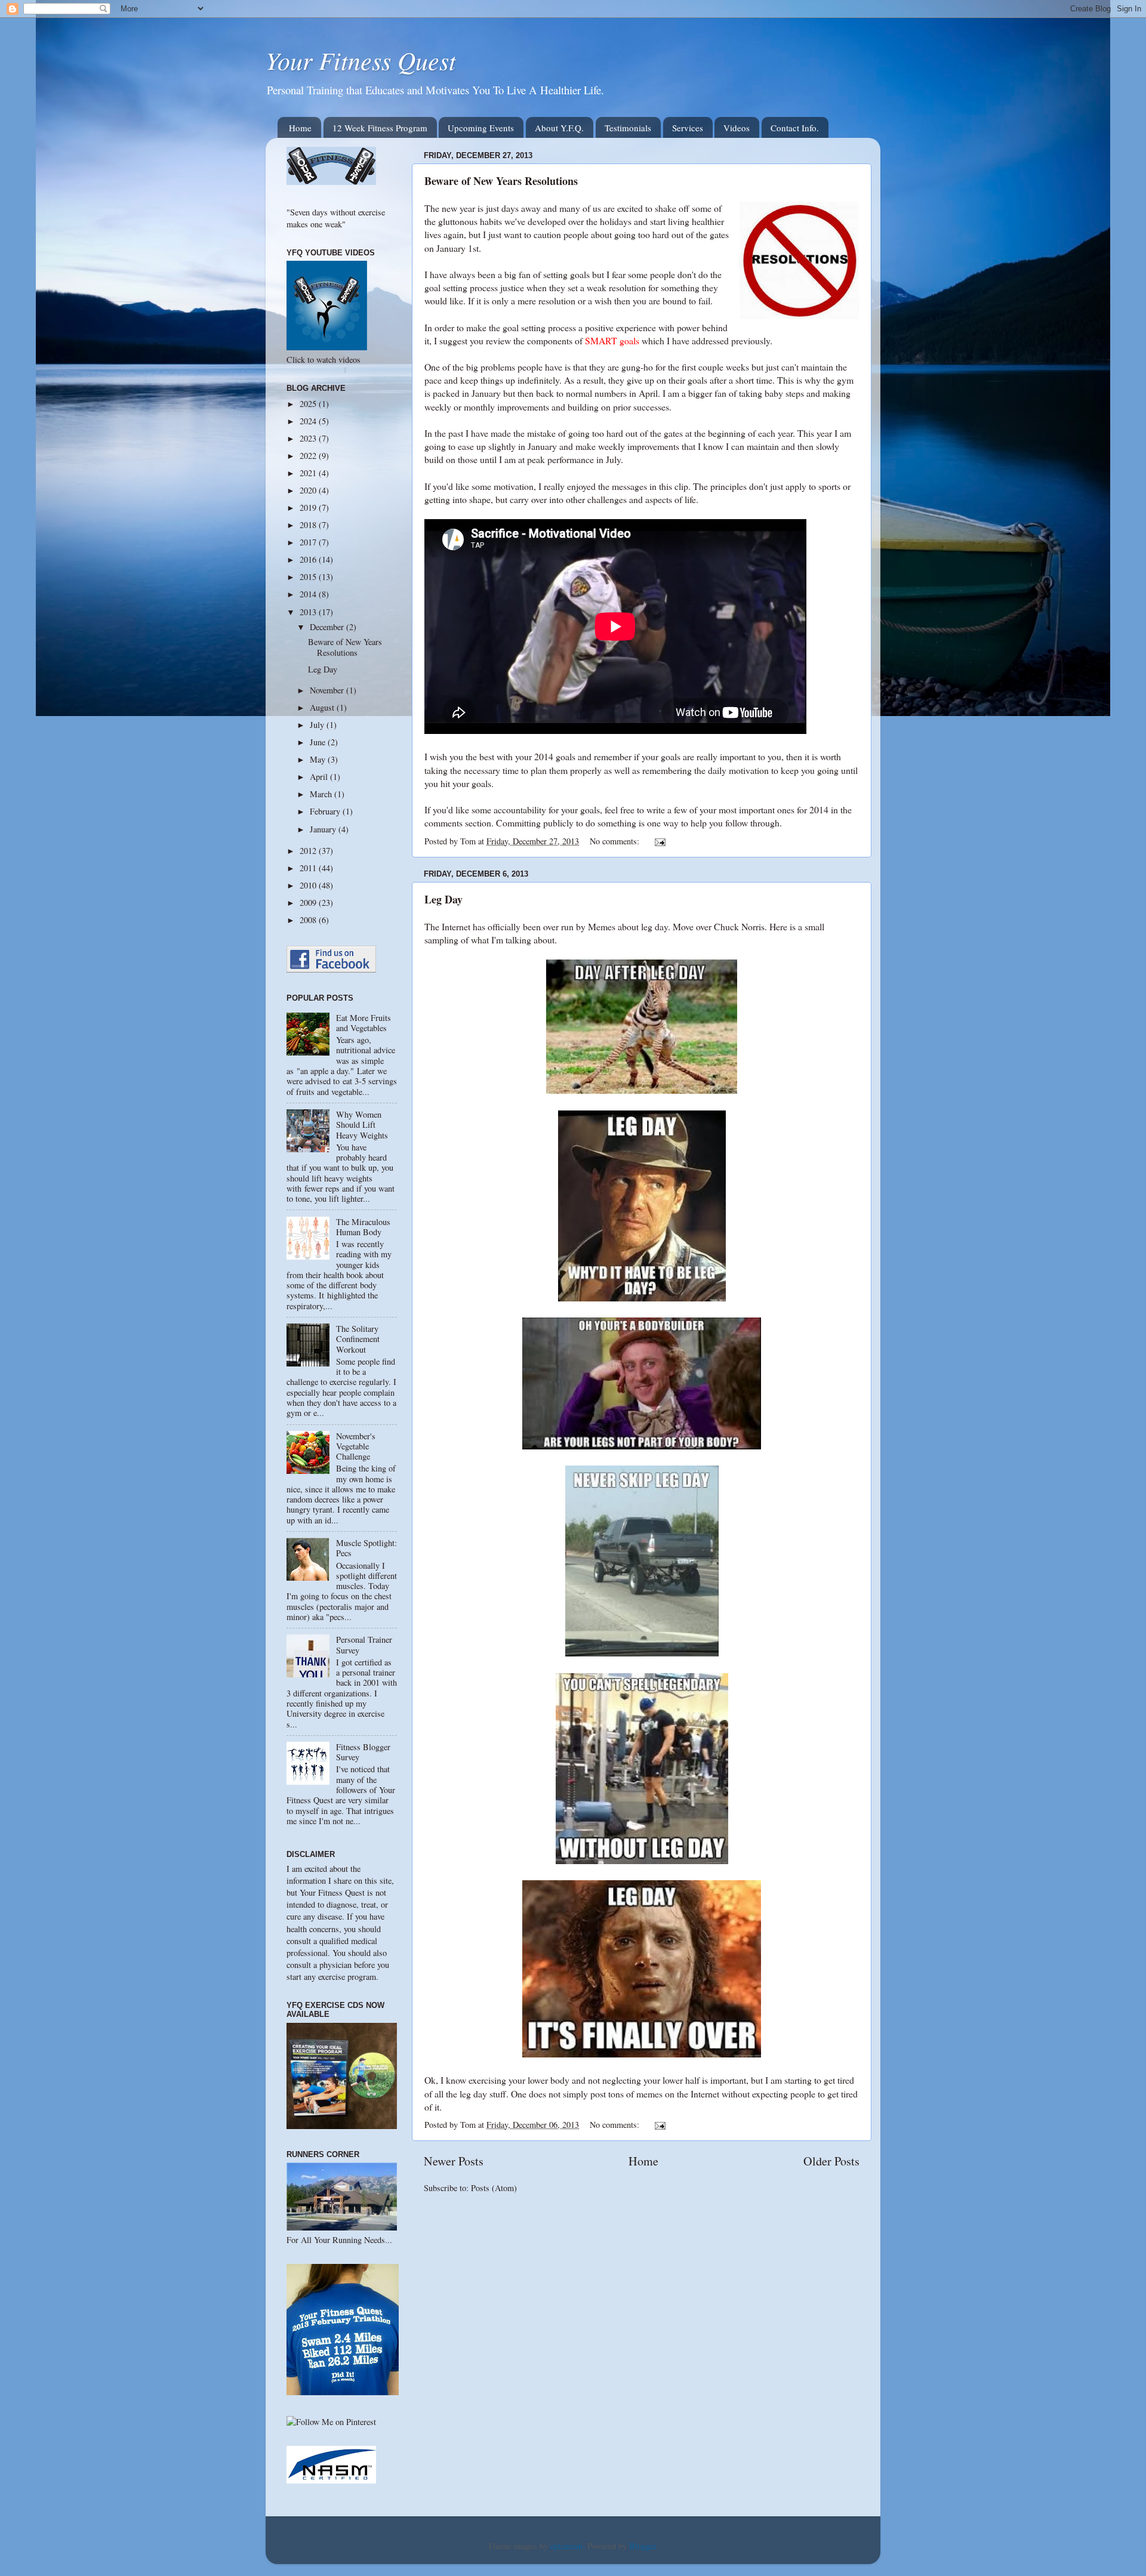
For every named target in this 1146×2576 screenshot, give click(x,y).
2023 (309, 438)
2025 (309, 404)
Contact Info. (795, 128)
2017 (309, 542)
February (326, 811)
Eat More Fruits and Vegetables (363, 1023)
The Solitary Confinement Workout (358, 1339)
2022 (309, 456)
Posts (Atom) (494, 2188)
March (322, 794)
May (319, 759)
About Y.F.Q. (559, 128)
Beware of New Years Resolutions (501, 181)
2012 (309, 851)
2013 (309, 612)
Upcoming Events (481, 128)
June (319, 742)
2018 (309, 525)
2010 (309, 885)
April (320, 777)
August (323, 707)
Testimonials (628, 128)
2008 (309, 920)
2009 (309, 903)
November (328, 690)
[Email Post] (659, 841)
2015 (309, 577)
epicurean (566, 2546)
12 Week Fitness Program (380, 128)
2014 (309, 594)
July (318, 725)
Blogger (643, 2546)
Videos (737, 128)
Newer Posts (454, 2161)
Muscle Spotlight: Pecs (366, 1548)
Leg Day (443, 899)
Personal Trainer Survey (364, 1645)
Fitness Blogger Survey (363, 1752)
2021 (309, 473)
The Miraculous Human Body (363, 1227)
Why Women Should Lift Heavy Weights (362, 1125)
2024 (309, 421)
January (324, 829)
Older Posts (831, 2161)
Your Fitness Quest (361, 60)
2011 (309, 868)
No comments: (616, 841)
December (328, 627)
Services (688, 128)
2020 (309, 490)
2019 (309, 508)
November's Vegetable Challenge (356, 1446)
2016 (309, 559)
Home (300, 128)
